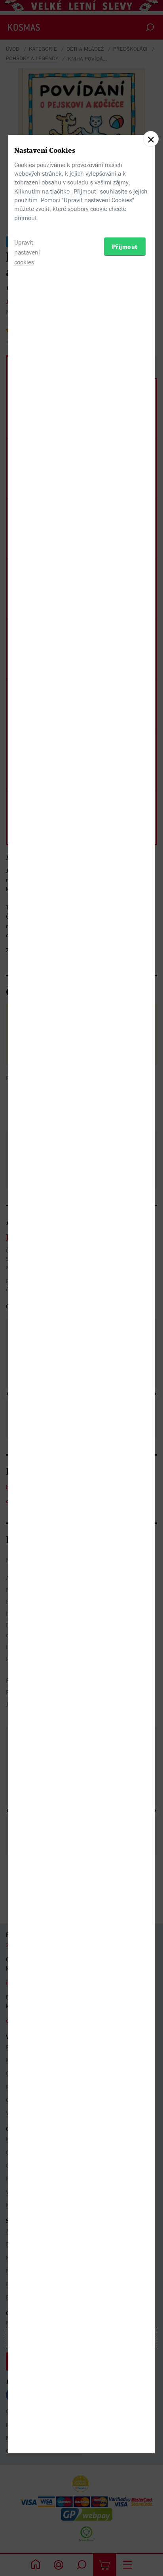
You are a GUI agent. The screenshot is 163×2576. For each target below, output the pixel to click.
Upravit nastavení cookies (27, 252)
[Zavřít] (151, 139)
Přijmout (125, 247)
